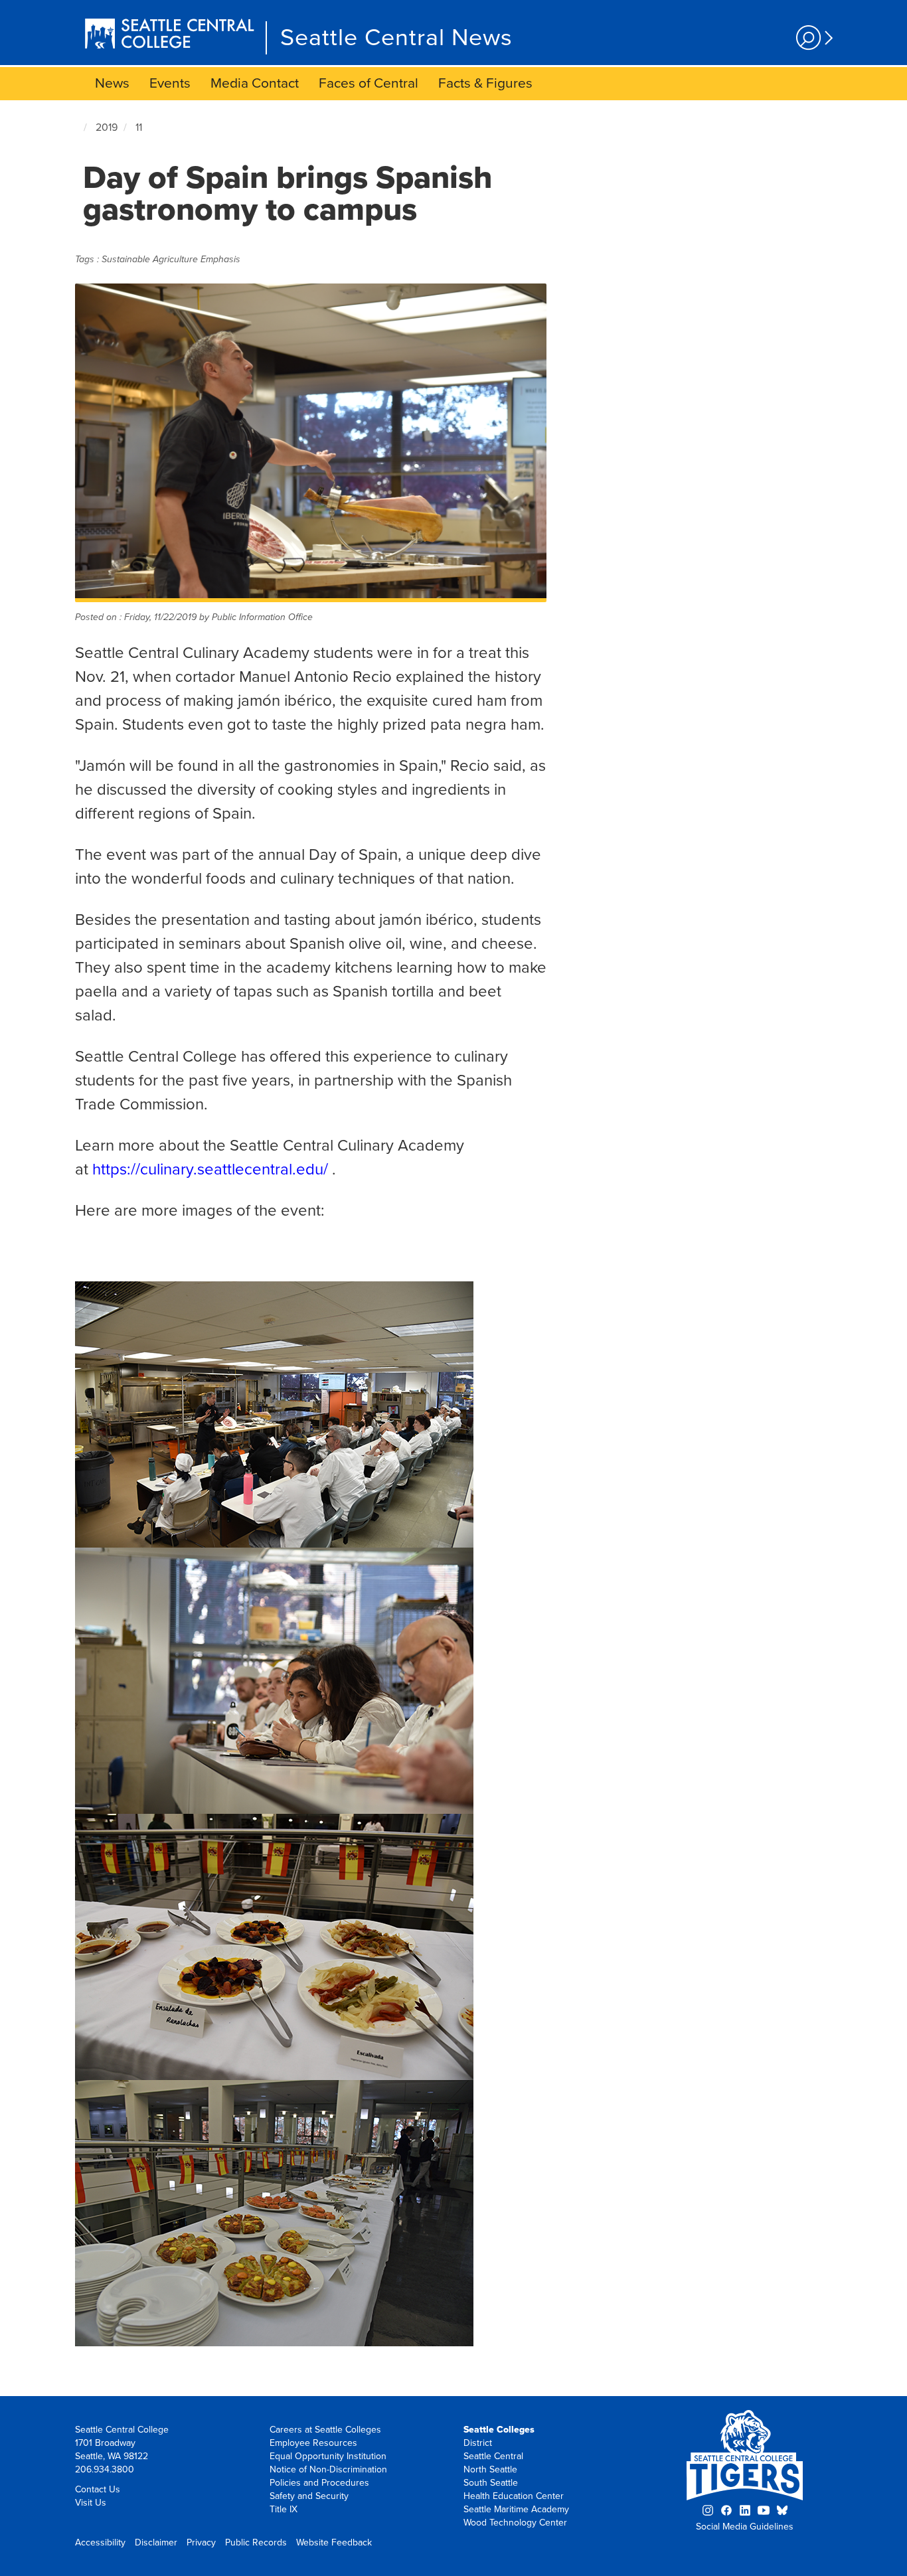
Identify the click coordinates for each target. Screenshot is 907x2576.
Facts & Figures (485, 83)
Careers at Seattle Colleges (325, 2430)
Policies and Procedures (319, 2483)
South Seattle (491, 2483)
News (112, 83)
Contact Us (98, 2489)
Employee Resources (313, 2443)
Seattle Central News (396, 38)
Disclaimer (156, 2542)
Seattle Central (493, 2456)
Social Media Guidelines (745, 2527)
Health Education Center (514, 2496)
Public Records (256, 2542)
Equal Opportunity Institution (328, 2456)
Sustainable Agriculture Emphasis (171, 259)
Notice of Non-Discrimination (328, 2469)
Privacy (201, 2542)
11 (139, 127)
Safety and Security (309, 2496)
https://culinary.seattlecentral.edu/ (210, 1169)
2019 (107, 127)
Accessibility (100, 2542)
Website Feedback (334, 2542)
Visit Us (91, 2503)
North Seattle (490, 2469)
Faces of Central (369, 83)
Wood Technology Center (515, 2523)
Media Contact (255, 83)
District (478, 2443)
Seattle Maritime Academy (516, 2509)
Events (170, 83)
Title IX (284, 2509)
